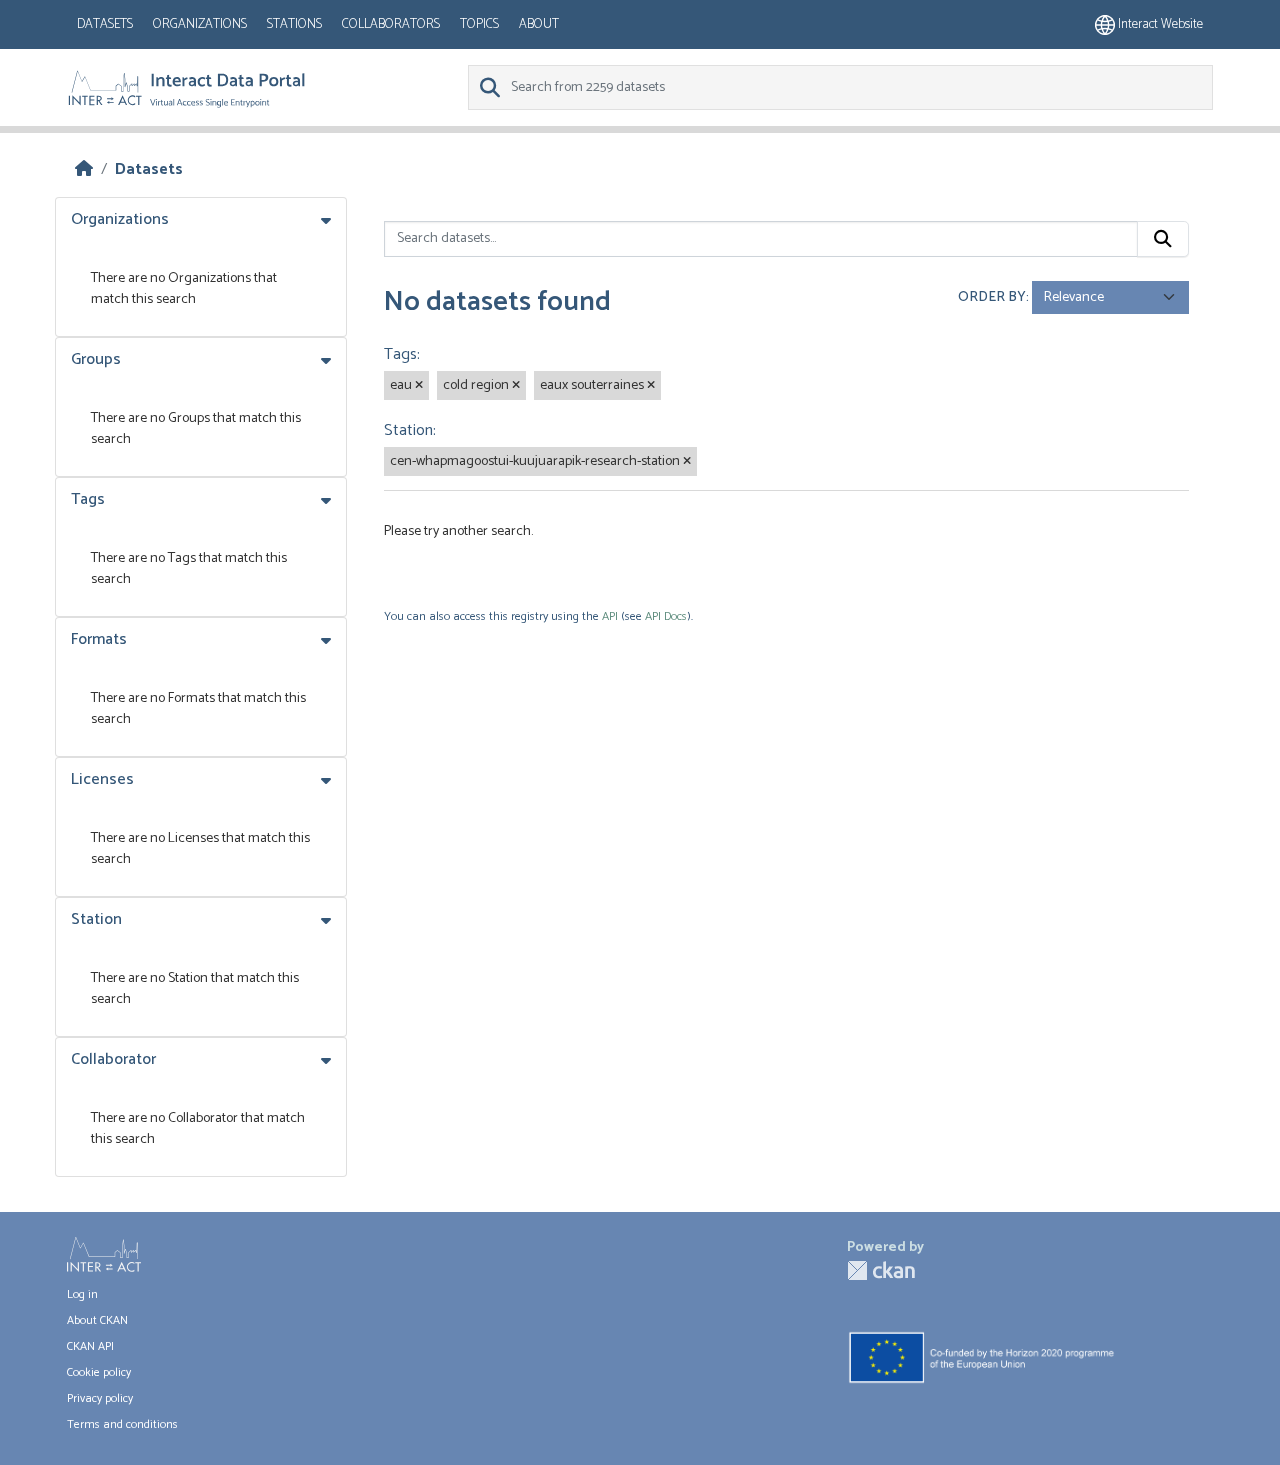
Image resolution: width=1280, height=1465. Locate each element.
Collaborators (391, 24)
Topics (479, 24)
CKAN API (90, 1346)
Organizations (200, 24)
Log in (82, 1294)
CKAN (881, 1270)
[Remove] (419, 386)
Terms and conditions (122, 1424)
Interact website (1159, 24)
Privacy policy (100, 1398)
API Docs (666, 616)
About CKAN (97, 1320)
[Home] (84, 169)
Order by (992, 297)
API (610, 616)
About (539, 24)
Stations (294, 24)
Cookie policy (99, 1372)
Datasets (105, 24)
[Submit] (1163, 239)
